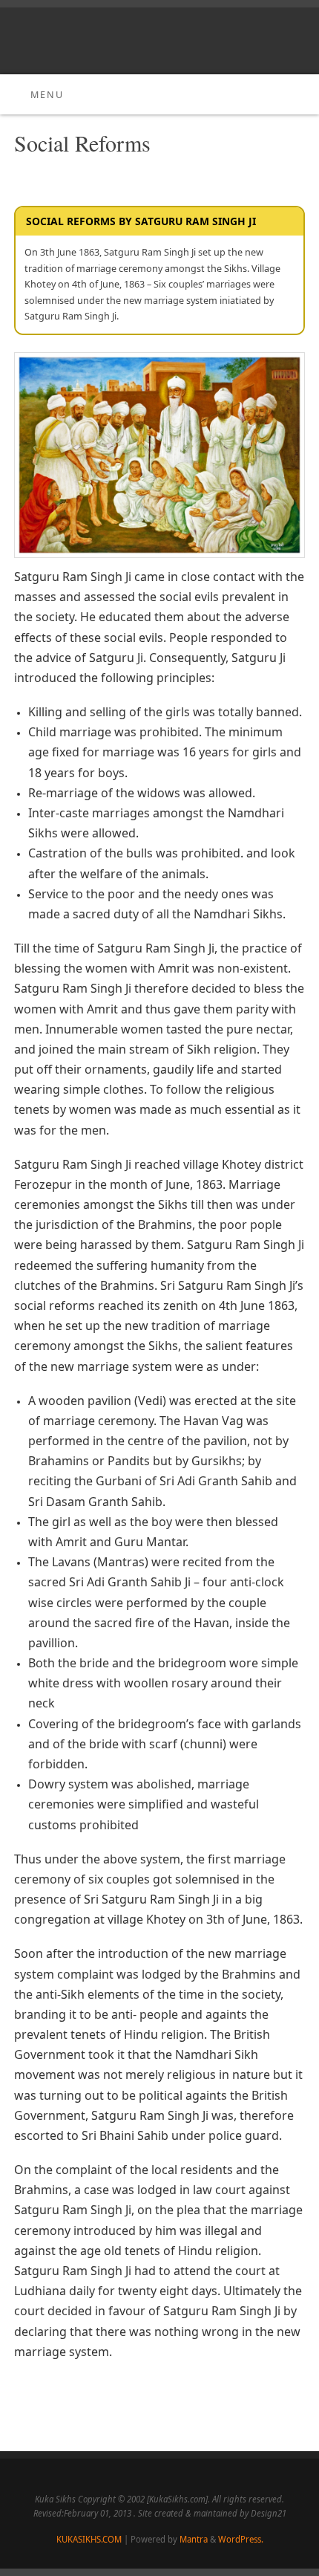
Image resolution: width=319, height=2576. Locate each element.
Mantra (194, 2539)
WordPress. (241, 2539)
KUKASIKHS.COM (89, 2539)
